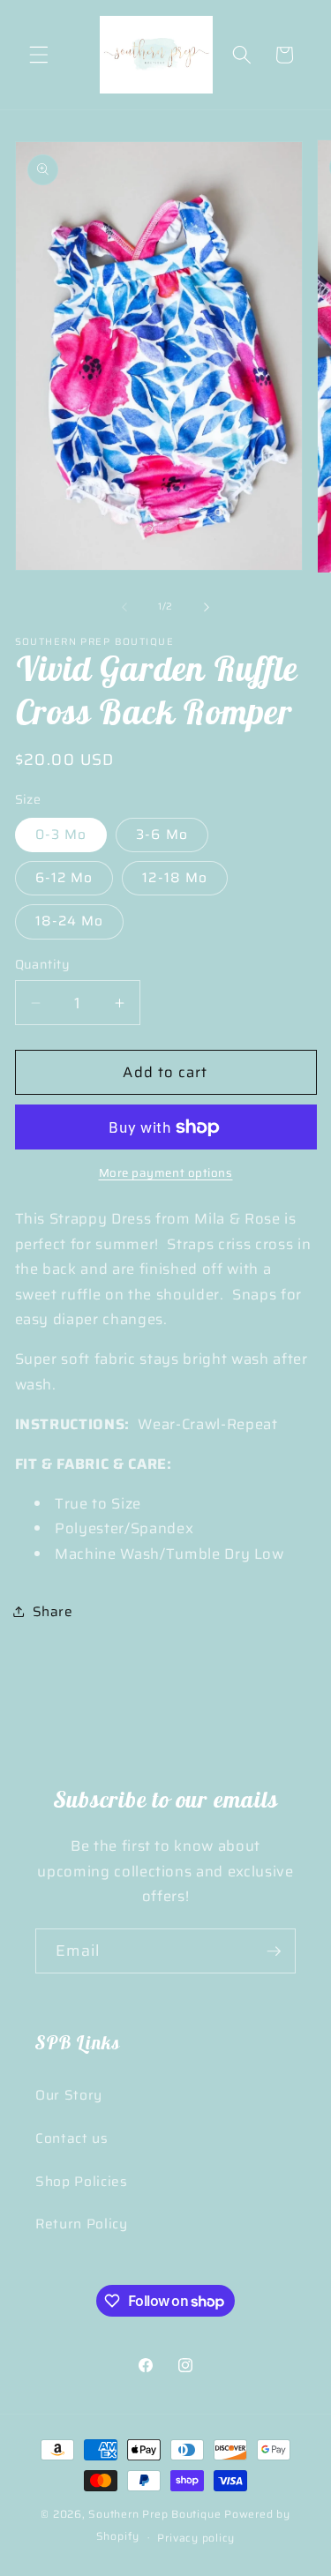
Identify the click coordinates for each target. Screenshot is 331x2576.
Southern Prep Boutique (156, 2514)
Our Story (69, 2095)
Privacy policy (196, 2538)
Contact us (72, 2138)
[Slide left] (124, 607)
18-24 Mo (70, 921)
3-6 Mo (162, 835)
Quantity (43, 965)
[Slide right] (207, 607)
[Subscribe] (274, 1951)
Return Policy (82, 2224)
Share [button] (53, 1612)
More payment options (166, 1173)
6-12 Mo (64, 878)
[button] (39, 55)
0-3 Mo (61, 835)
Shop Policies (82, 2182)
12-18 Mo (175, 878)
